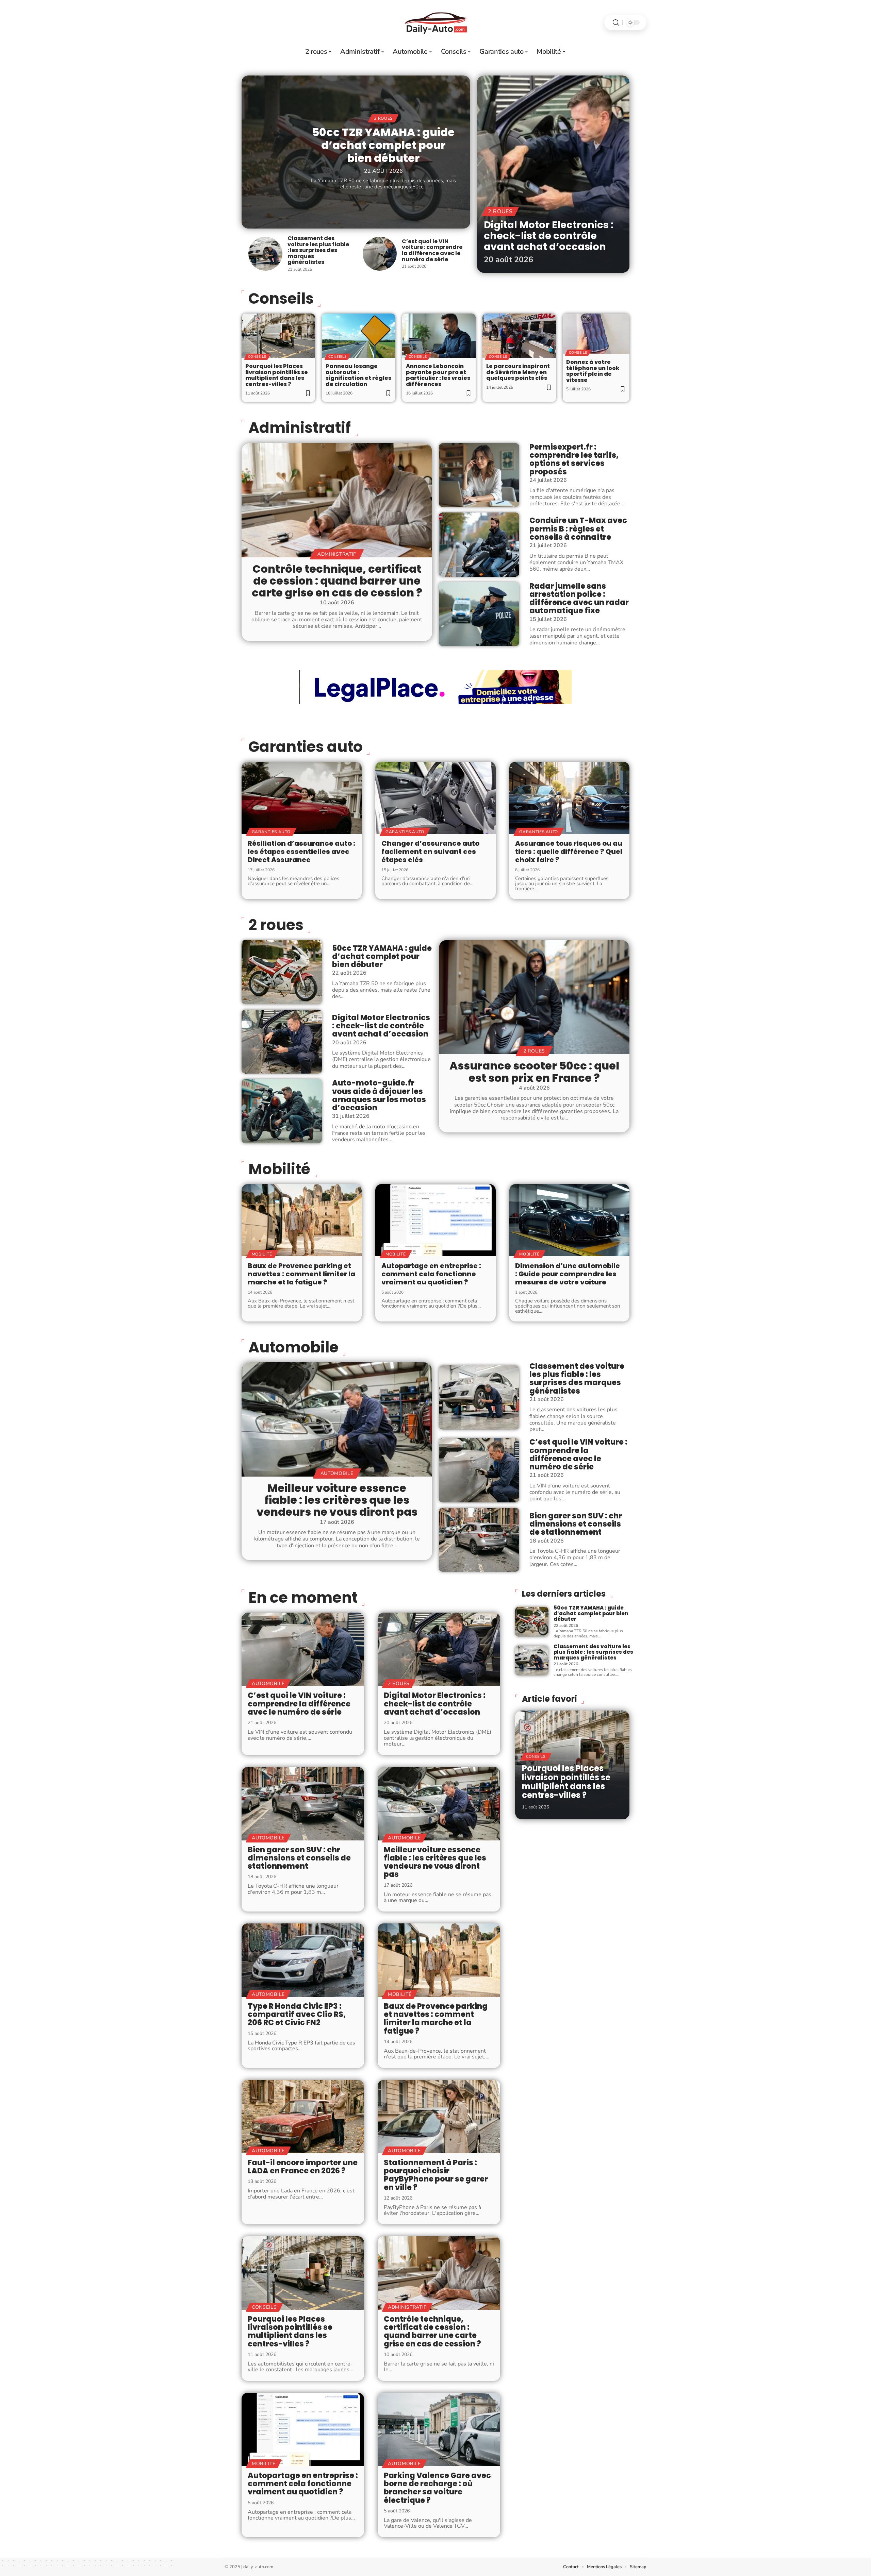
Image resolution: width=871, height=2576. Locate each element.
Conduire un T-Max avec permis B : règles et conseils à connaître (578, 529)
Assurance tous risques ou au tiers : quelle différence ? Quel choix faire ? (569, 852)
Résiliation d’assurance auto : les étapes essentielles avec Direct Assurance (301, 852)
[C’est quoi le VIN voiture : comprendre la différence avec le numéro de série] (380, 254)
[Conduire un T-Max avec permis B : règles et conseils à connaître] (479, 544)
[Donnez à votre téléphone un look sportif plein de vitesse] (596, 334)
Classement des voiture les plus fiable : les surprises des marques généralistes (318, 250)
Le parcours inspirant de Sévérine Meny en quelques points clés (518, 372)
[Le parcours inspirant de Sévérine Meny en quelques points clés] (519, 336)
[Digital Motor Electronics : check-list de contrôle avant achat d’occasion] (553, 174)
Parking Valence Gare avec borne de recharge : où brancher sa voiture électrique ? (437, 2488)
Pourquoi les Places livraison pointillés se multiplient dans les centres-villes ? (277, 375)
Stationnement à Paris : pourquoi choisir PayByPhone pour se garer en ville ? (436, 2175)
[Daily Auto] (435, 22)
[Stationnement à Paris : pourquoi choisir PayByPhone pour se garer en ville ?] (439, 2117)
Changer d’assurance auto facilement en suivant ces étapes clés (430, 852)
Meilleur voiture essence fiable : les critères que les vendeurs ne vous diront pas (337, 1500)
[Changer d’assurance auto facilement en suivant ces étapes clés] (435, 798)
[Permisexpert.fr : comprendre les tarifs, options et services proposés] (479, 475)
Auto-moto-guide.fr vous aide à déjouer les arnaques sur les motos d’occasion (379, 1095)
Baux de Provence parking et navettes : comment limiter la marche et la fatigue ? (301, 1274)
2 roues (383, 118)
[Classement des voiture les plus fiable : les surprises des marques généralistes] (265, 254)
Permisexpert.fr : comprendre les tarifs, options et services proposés (574, 459)
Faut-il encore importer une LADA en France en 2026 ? (303, 2167)
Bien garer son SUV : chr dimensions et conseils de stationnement (576, 1524)
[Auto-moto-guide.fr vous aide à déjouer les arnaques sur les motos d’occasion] (282, 1111)
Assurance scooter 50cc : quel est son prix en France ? (534, 1072)
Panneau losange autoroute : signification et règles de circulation (358, 375)
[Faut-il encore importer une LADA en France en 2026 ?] (303, 2117)
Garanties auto (306, 747)
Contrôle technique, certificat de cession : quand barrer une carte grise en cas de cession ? (337, 581)
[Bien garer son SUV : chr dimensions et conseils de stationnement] (479, 1540)
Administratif (300, 428)
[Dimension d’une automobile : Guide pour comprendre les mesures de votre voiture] (569, 1220)
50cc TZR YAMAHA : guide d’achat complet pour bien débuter (383, 145)
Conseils (257, 357)
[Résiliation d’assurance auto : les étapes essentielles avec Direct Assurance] (302, 798)
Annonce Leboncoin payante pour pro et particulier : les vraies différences (438, 375)
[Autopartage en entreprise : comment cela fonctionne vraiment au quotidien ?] (435, 1220)
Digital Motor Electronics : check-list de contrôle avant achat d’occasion (549, 235)
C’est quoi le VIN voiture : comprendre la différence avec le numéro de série (432, 250)
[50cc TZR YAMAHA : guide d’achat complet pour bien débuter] (282, 972)
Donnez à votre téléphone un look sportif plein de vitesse (593, 371)
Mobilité (279, 1169)
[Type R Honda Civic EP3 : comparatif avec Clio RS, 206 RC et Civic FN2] (303, 1960)
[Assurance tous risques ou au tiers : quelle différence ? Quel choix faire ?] (569, 798)
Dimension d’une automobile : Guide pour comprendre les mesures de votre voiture (568, 1274)
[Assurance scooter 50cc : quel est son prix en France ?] (534, 997)
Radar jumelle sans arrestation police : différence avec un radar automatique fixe (579, 599)
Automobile (293, 1347)
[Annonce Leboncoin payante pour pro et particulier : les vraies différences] (439, 336)
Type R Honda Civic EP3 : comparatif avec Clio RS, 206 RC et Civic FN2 (297, 2014)
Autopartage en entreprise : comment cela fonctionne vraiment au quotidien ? (431, 1274)
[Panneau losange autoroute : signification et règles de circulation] (359, 336)
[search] (616, 23)
